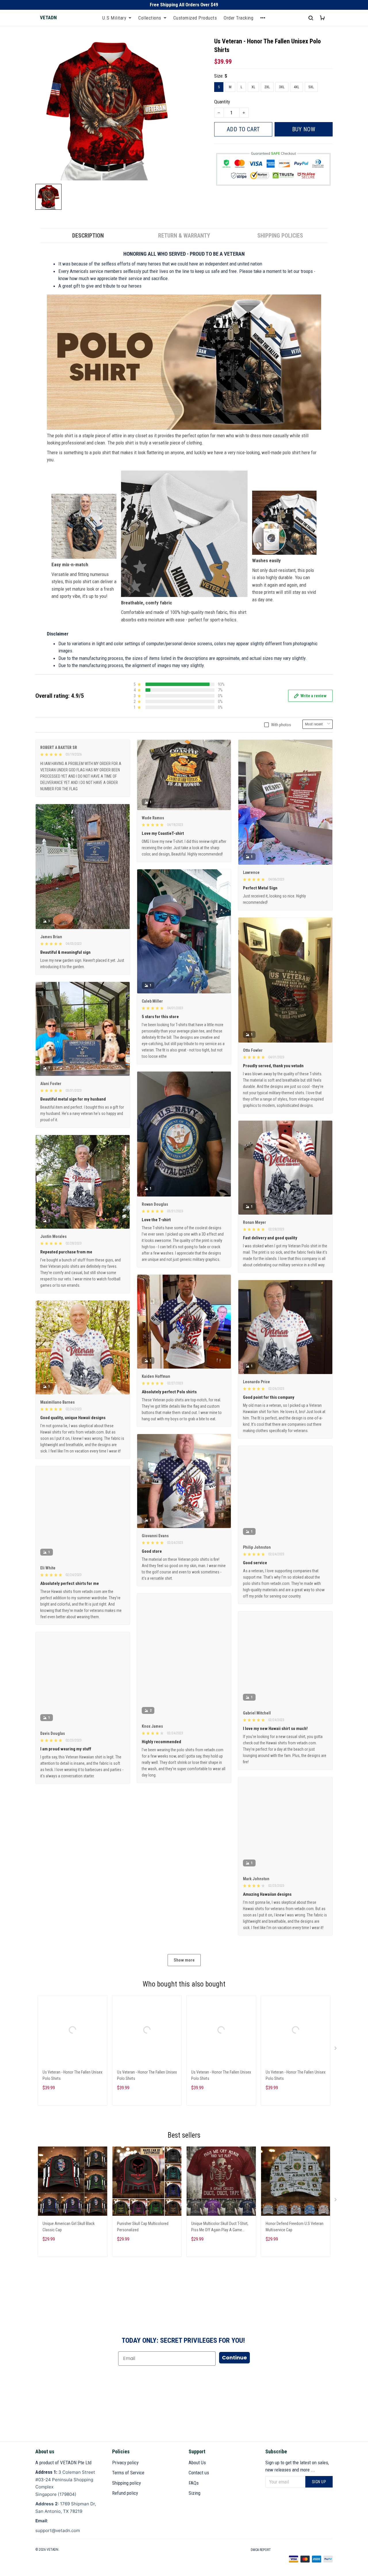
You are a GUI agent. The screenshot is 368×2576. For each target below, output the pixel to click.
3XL (282, 87)
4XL (297, 87)
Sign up (319, 2482)
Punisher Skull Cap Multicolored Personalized (143, 2227)
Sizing (194, 2493)
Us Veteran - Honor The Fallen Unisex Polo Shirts (72, 2075)
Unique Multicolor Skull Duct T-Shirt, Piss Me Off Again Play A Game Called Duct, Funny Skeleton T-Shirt (220, 2227)
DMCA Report (261, 2550)
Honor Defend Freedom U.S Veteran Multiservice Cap (295, 2227)
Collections (150, 18)
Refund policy (125, 2493)
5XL (311, 87)
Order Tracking (238, 18)
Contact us (199, 2473)
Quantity (222, 102)
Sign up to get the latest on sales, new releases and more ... (297, 2466)
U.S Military (114, 18)
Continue (234, 2358)
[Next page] (336, 2049)
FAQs (194, 2483)
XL (253, 87)
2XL (267, 87)
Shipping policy (126, 2483)
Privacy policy (125, 2463)
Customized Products (195, 18)
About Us (197, 2463)
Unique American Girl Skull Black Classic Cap (69, 2227)
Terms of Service (128, 2473)
